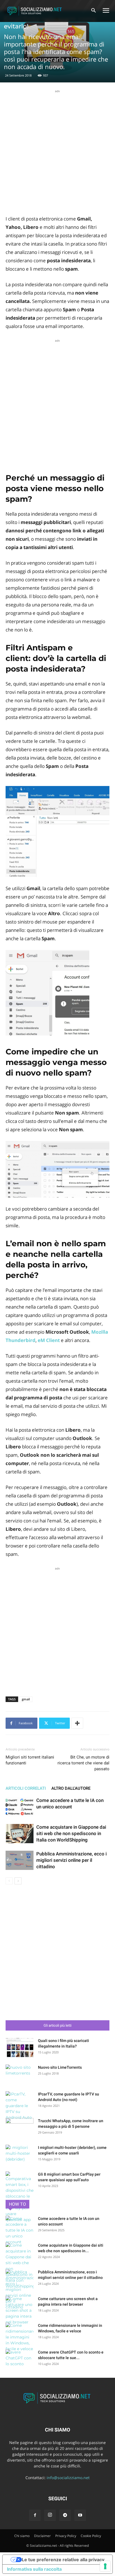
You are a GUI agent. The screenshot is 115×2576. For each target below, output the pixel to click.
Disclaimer (42, 2536)
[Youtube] (80, 2515)
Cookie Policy (91, 2536)
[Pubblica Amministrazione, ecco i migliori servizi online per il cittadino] (20, 1860)
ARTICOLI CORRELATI (26, 1788)
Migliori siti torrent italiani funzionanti (30, 1760)
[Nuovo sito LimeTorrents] (20, 2074)
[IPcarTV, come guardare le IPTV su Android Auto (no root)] (20, 2106)
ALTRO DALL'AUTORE (71, 1788)
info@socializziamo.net (68, 2478)
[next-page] (18, 1881)
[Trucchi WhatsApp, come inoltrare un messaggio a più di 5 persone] (20, 2128)
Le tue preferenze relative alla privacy (63, 2560)
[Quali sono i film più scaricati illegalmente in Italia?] (20, 2048)
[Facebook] (35, 2515)
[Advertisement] (57, 151)
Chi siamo (22, 2536)
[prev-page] (9, 1881)
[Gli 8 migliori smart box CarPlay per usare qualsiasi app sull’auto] (20, 2197)
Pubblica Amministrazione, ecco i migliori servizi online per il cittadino (71, 1860)
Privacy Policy (66, 2536)
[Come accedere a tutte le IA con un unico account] (20, 1807)
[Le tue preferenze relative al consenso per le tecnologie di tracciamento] (105, 2566)
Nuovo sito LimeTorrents (60, 2067)
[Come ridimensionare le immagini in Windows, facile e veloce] (20, 2337)
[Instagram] (50, 2515)
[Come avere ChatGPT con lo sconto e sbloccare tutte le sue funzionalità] (20, 2359)
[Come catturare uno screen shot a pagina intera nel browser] (20, 2311)
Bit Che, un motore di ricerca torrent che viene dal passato (83, 1763)
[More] (77, 1723)
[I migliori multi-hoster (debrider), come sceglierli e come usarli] (20, 2154)
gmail (26, 1699)
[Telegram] (65, 2515)
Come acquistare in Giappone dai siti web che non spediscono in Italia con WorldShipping (71, 1833)
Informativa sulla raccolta (34, 2569)
